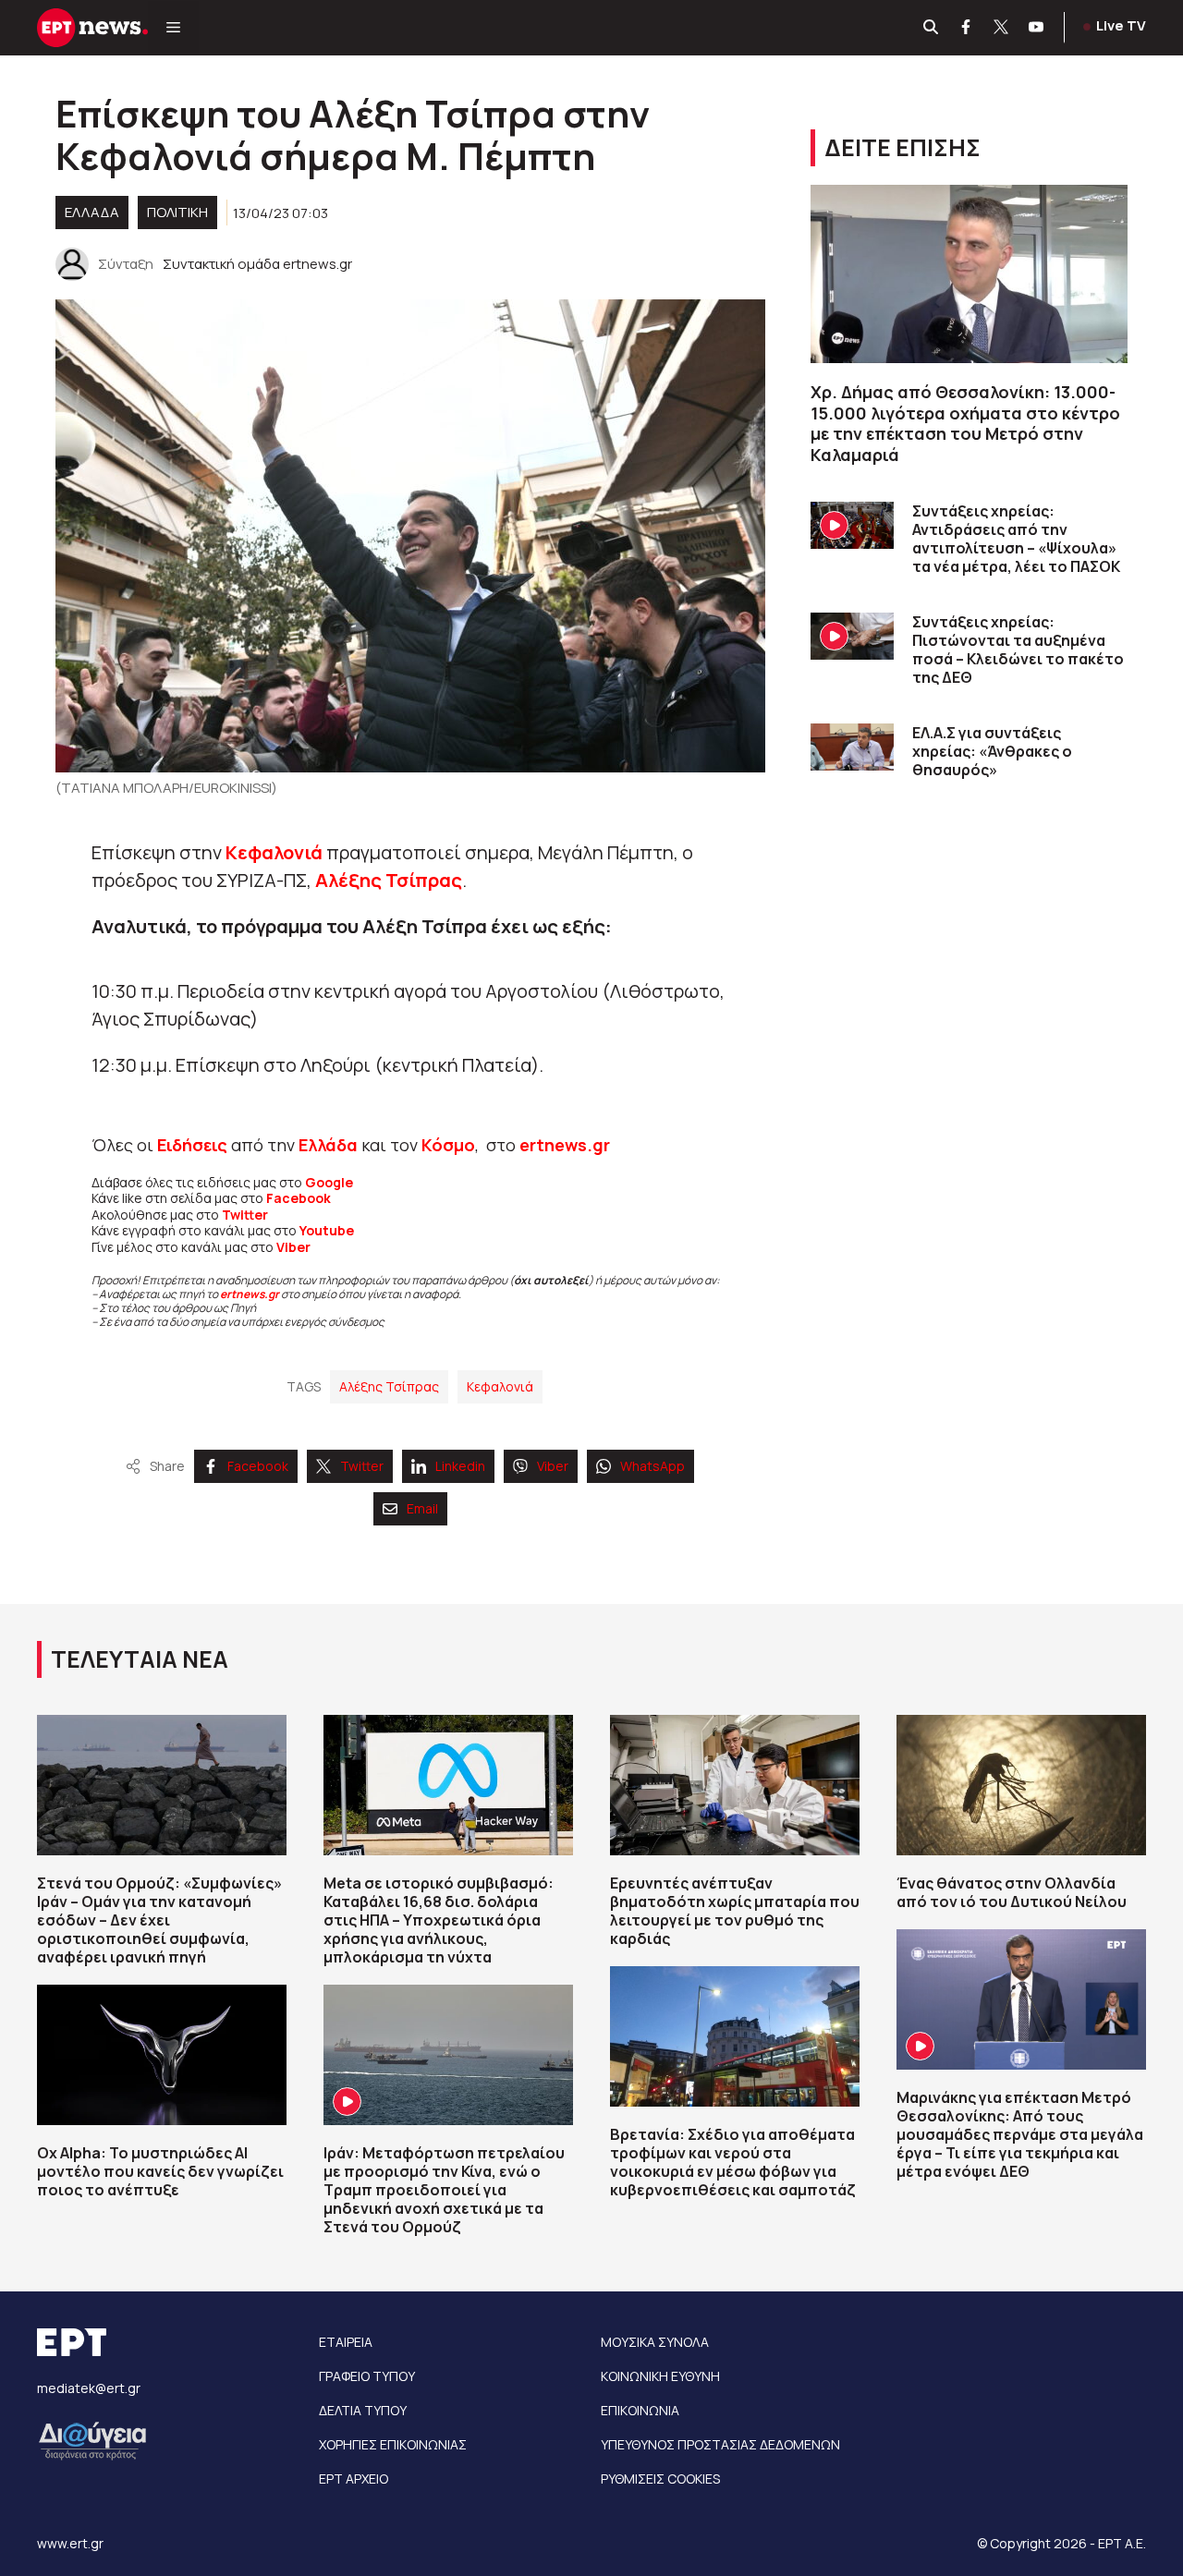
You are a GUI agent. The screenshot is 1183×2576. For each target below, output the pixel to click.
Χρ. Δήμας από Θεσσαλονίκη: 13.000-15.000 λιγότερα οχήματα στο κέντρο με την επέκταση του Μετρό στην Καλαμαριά (965, 423)
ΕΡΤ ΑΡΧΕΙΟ (354, 2479)
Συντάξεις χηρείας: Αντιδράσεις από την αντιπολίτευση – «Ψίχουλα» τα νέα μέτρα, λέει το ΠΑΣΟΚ (1016, 539)
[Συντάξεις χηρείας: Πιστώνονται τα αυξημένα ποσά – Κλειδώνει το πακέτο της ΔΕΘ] (852, 636)
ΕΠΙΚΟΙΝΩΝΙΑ (640, 2410)
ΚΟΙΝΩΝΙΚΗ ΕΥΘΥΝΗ (660, 2376)
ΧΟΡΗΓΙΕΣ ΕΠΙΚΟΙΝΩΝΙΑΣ (393, 2444)
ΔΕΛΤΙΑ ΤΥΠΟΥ (363, 2410)
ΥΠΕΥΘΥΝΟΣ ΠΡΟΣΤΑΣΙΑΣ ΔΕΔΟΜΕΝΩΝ (720, 2444)
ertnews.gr (250, 1294)
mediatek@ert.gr (89, 2388)
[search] (932, 28)
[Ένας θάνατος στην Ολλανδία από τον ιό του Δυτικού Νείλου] (1021, 1785)
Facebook (299, 1198)
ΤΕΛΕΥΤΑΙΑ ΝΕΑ (140, 1659)
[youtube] (1037, 28)
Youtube (327, 1230)
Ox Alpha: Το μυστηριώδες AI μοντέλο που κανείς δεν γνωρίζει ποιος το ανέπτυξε (160, 2171)
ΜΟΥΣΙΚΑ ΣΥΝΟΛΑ (655, 2342)
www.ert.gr (70, 2543)
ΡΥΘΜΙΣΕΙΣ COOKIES (660, 2479)
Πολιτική (177, 212)
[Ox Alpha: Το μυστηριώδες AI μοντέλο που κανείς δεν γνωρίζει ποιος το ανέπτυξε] (162, 2055)
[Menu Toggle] (173, 28)
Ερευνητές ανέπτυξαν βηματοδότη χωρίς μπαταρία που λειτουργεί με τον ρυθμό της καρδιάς (735, 1911)
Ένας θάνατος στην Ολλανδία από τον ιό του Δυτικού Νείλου (1012, 1892)
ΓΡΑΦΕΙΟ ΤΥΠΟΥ (367, 2376)
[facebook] (967, 28)
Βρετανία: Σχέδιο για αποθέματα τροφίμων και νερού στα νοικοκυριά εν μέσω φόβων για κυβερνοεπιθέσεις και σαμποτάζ (733, 2162)
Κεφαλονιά (276, 852)
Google (329, 1182)
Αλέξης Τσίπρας (389, 880)
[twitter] (1002, 28)
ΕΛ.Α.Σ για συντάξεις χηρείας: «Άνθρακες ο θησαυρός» (992, 751)
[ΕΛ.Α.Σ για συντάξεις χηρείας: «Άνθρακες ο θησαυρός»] (852, 747)
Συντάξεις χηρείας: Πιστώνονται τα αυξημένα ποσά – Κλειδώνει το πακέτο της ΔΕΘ (1018, 650)
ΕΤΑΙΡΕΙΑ (346, 2342)
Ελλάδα (328, 1145)
